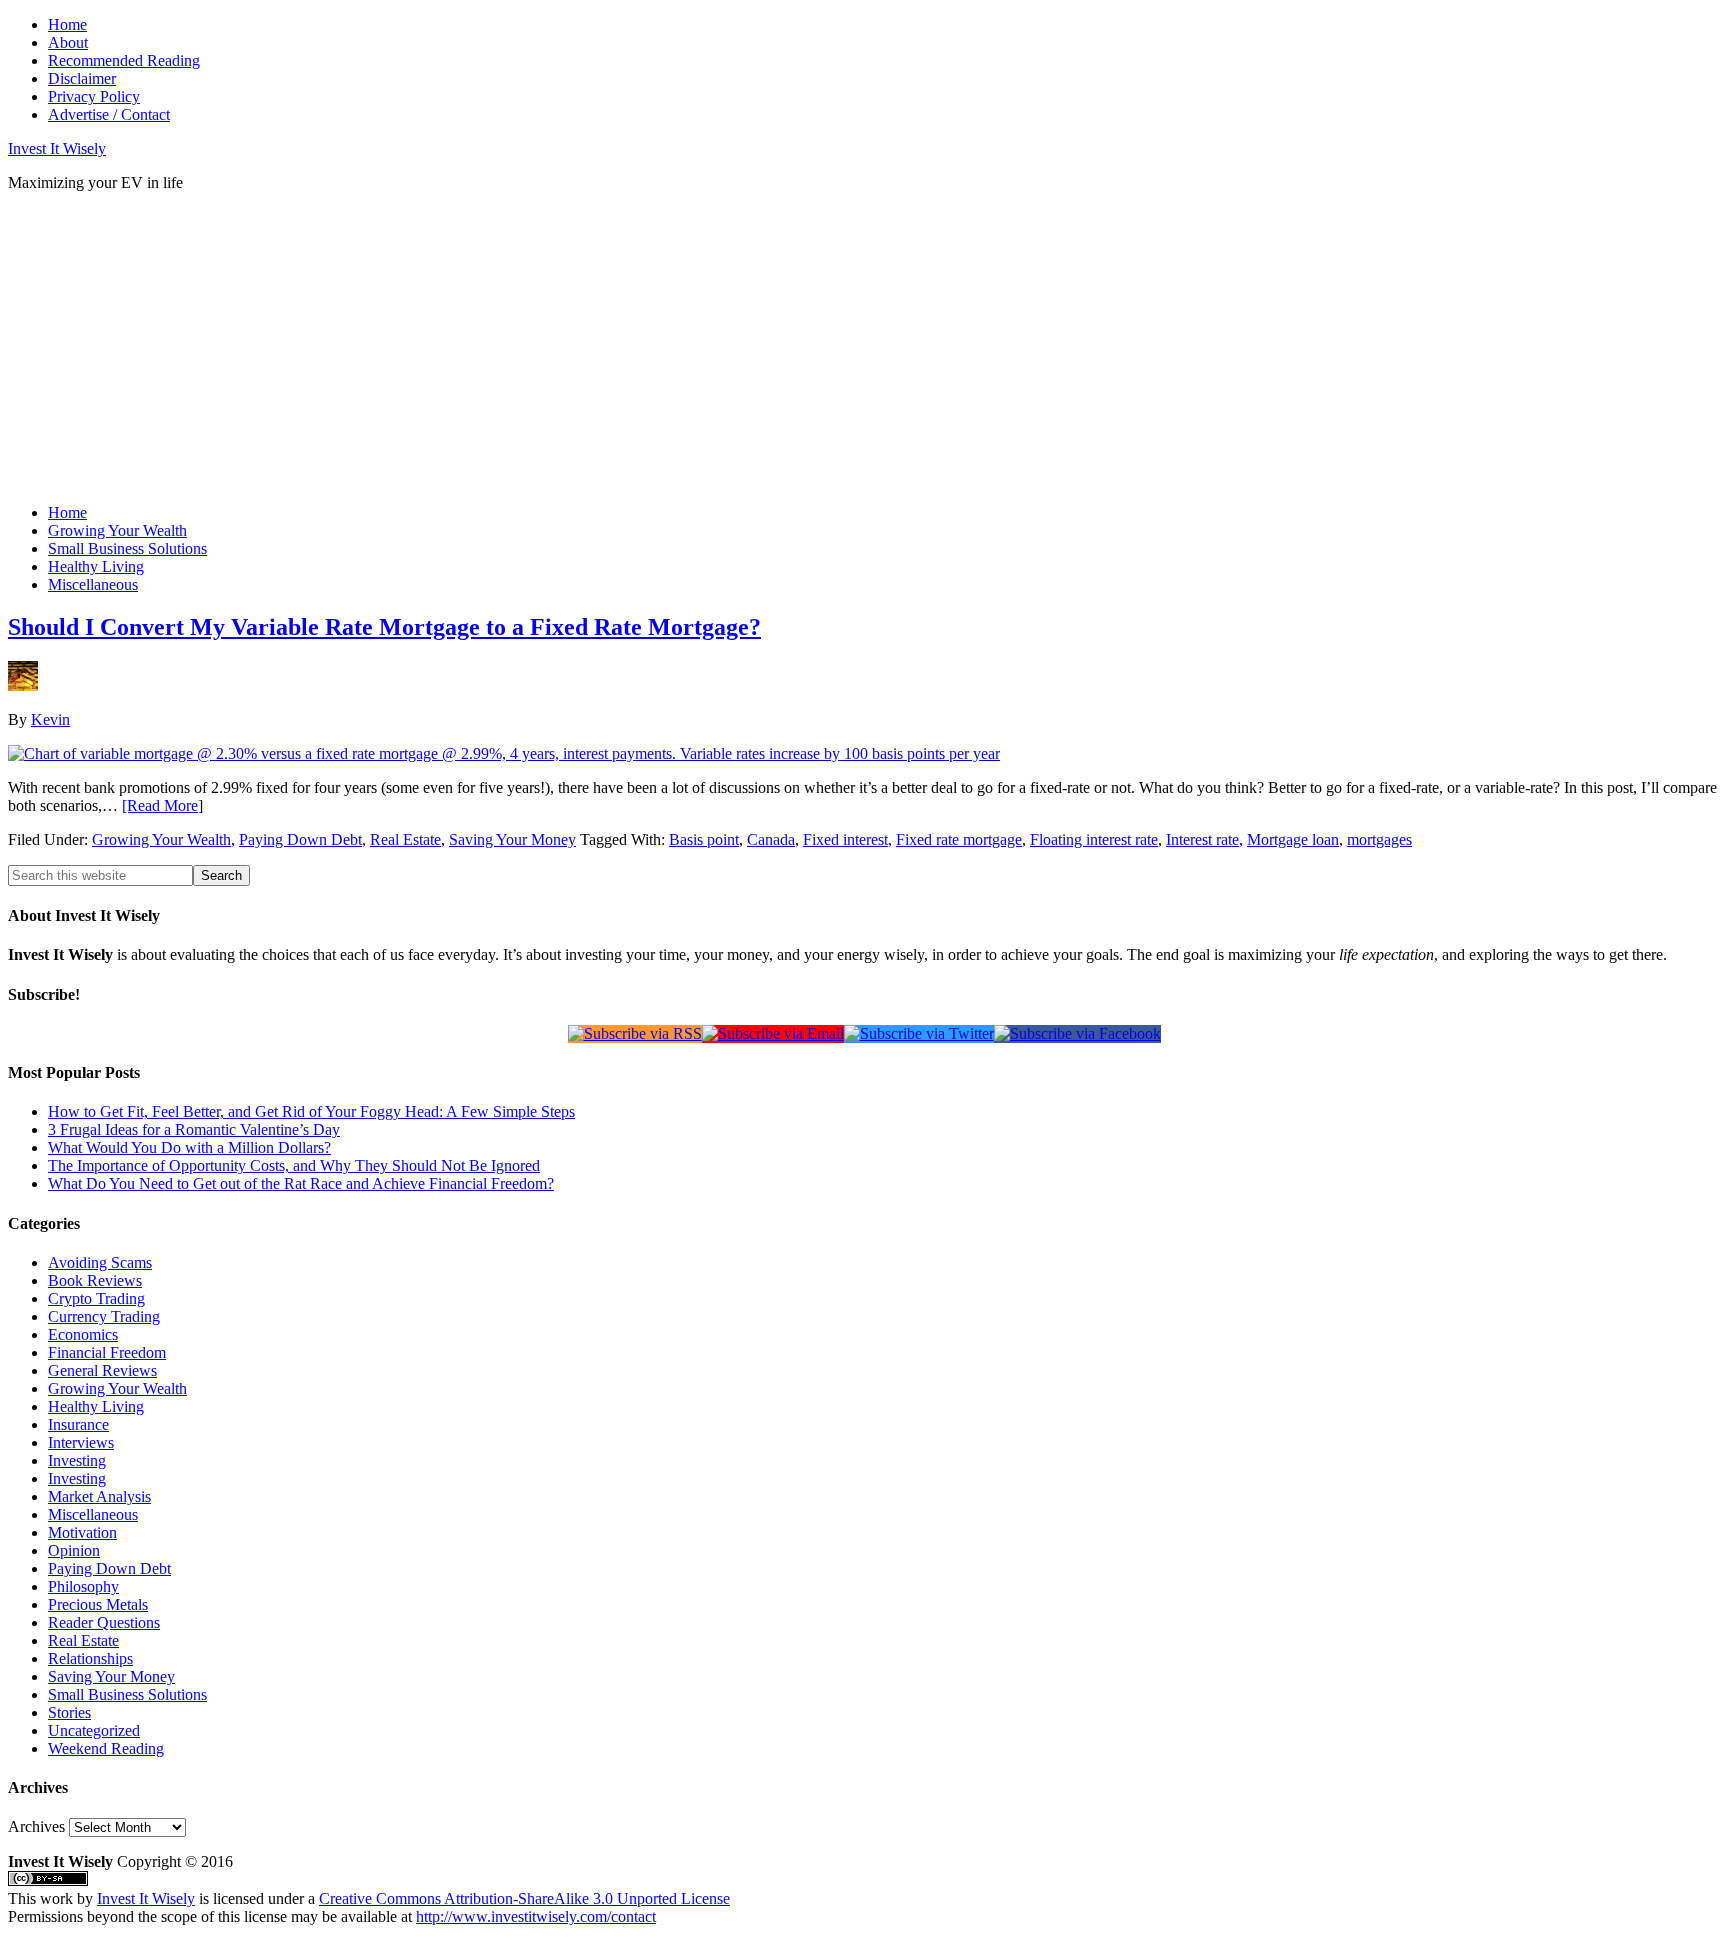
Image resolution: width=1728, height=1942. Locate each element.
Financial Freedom (107, 1352)
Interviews (81, 1442)
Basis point (704, 839)
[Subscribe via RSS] (635, 1033)
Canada (771, 839)
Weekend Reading (106, 1748)
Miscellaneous (93, 1514)
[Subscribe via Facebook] (1077, 1033)
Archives (36, 1826)
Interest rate (1202, 839)
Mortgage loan (1293, 839)
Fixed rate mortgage (959, 839)
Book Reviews (95, 1280)
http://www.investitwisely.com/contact (536, 1916)
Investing (77, 1460)
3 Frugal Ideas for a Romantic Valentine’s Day (194, 1129)
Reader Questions (104, 1622)
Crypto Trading (96, 1298)
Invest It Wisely (57, 148)
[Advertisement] (372, 348)
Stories (69, 1712)
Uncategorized (94, 1730)
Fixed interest (845, 839)
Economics (83, 1334)
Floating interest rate (1094, 839)
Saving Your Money (512, 839)
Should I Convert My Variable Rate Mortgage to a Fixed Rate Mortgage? (384, 627)
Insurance (78, 1424)
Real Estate (405, 839)
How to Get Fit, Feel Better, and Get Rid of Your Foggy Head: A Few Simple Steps (311, 1111)
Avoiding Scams (100, 1262)
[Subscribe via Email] (773, 1033)
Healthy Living (96, 1406)
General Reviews (102, 1370)
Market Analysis (99, 1496)
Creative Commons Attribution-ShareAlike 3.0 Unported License (524, 1898)
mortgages (1379, 839)
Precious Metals (98, 1604)
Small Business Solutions (127, 1694)
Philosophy (83, 1586)
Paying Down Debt (300, 839)
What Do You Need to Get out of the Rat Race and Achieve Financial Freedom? (301, 1183)
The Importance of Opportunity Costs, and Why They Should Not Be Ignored (294, 1165)
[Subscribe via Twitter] (919, 1033)
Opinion (74, 1550)
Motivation (82, 1532)
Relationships (90, 1658)
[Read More (160, 805)
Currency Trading (104, 1316)
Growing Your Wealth (161, 839)
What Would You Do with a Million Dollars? (189, 1147)
